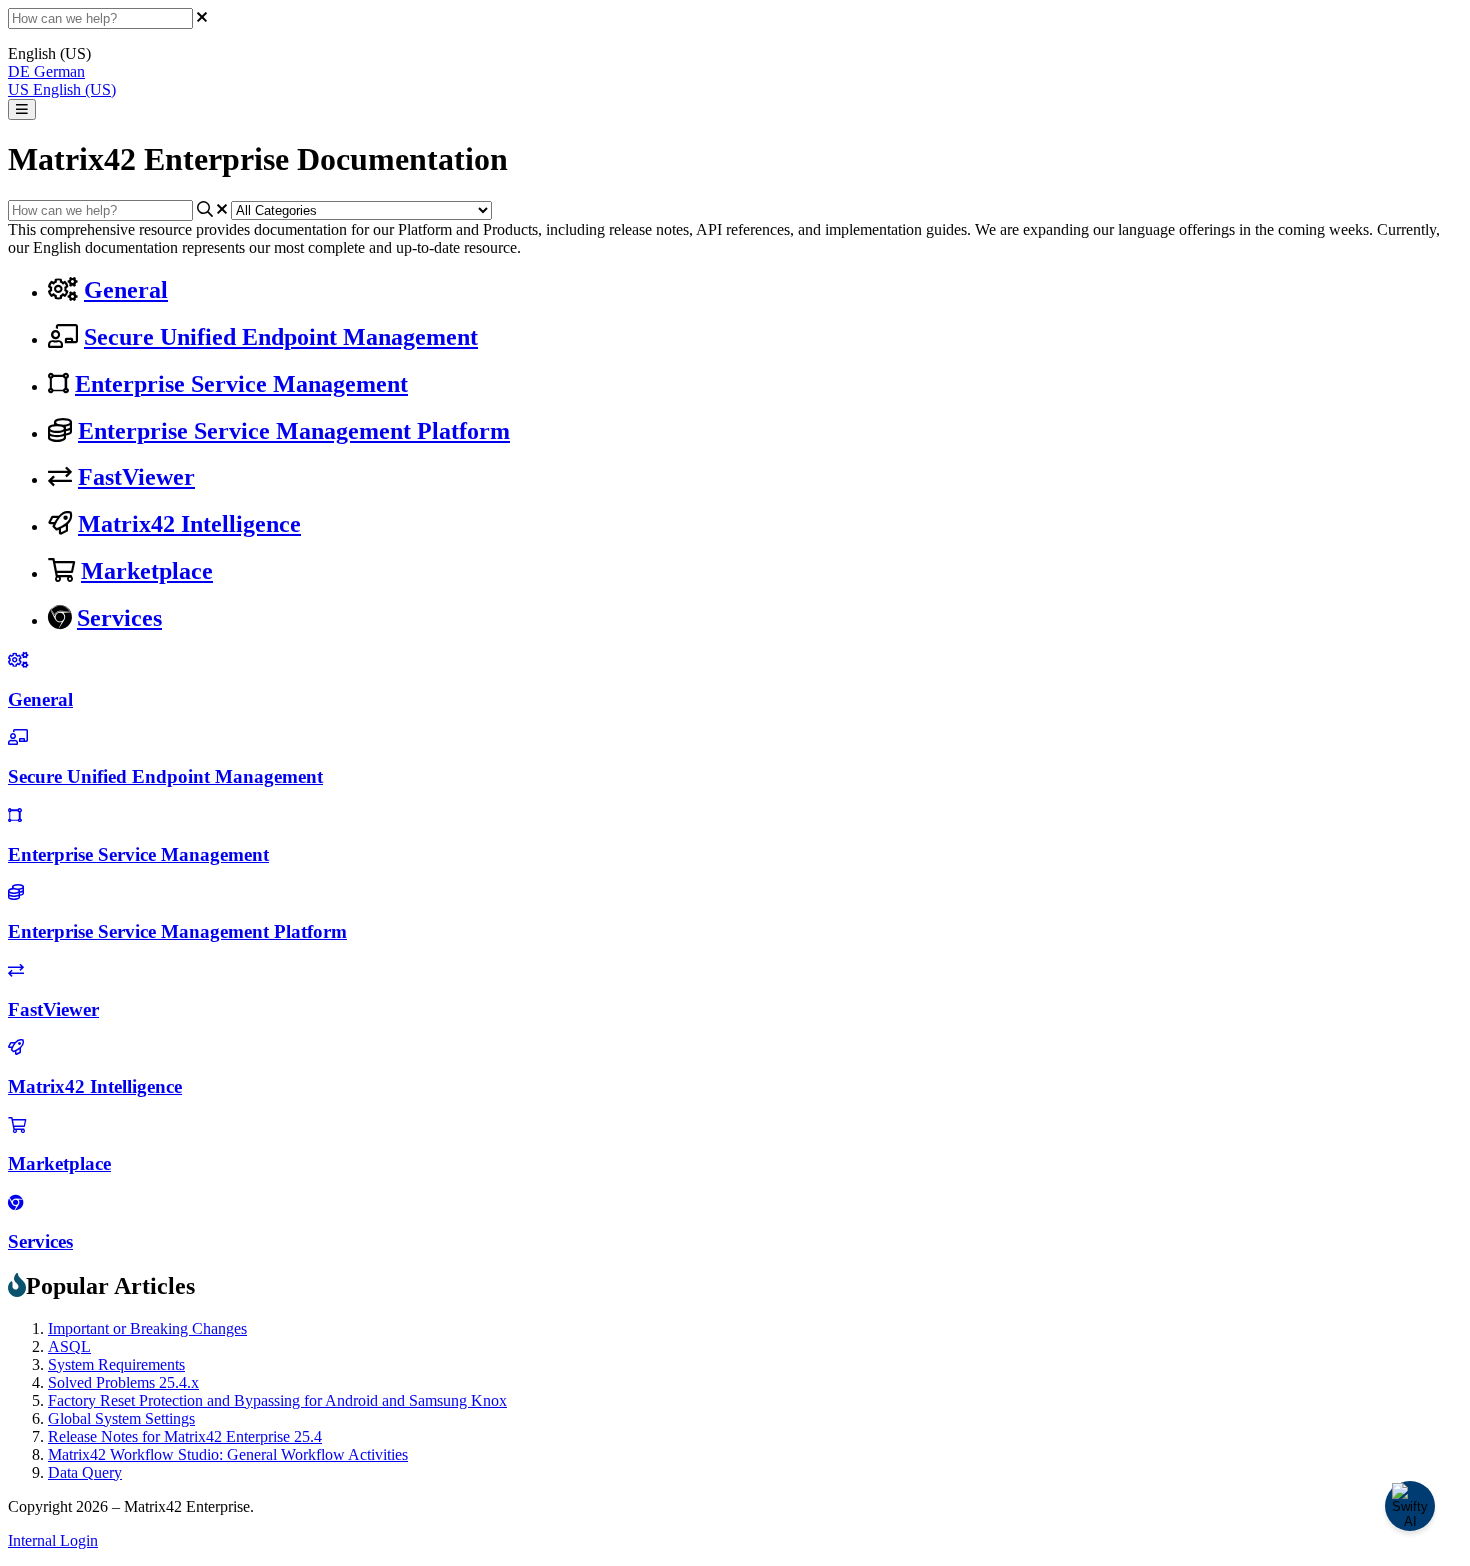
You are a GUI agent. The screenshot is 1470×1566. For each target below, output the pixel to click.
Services (119, 618)
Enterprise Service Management (241, 384)
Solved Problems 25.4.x (123, 1382)
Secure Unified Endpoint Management (281, 337)
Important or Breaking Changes (147, 1328)
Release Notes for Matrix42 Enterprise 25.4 (185, 1436)
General (126, 290)
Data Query (85, 1472)
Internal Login (53, 1540)
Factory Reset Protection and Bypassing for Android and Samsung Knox (277, 1400)
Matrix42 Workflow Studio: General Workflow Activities (228, 1454)
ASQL (69, 1346)
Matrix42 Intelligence (189, 524)
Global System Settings (121, 1418)
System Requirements (116, 1364)
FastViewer (136, 477)
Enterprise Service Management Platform (294, 431)
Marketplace (147, 571)
